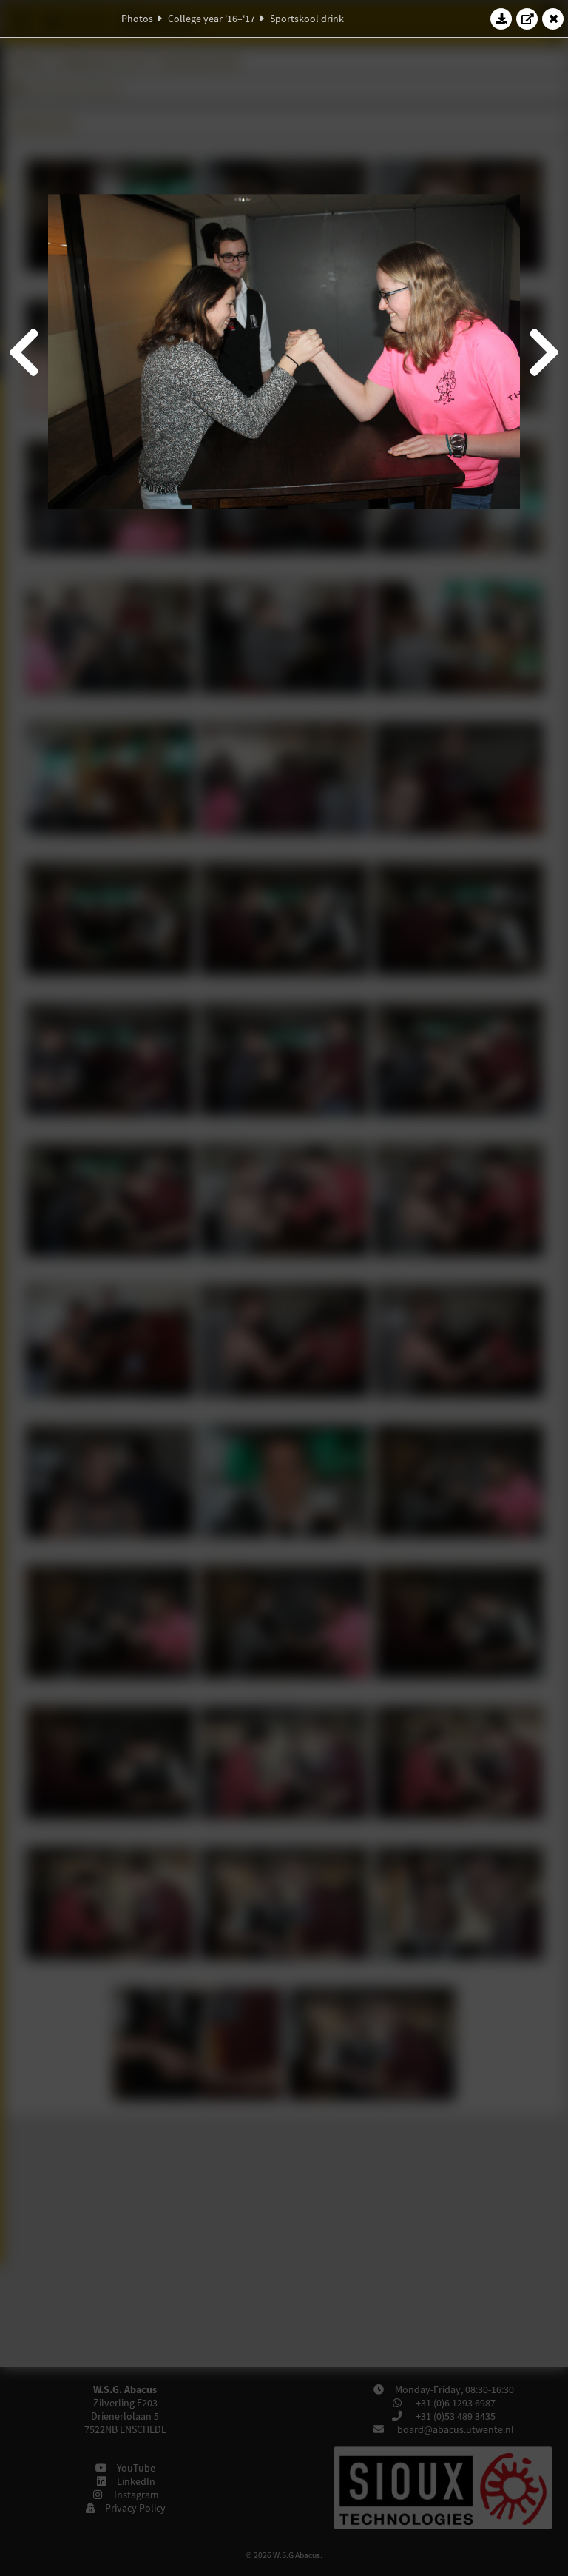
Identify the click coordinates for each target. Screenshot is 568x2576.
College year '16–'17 (212, 19)
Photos (137, 19)
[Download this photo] (501, 19)
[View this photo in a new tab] (527, 19)
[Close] (553, 19)
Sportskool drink (307, 19)
